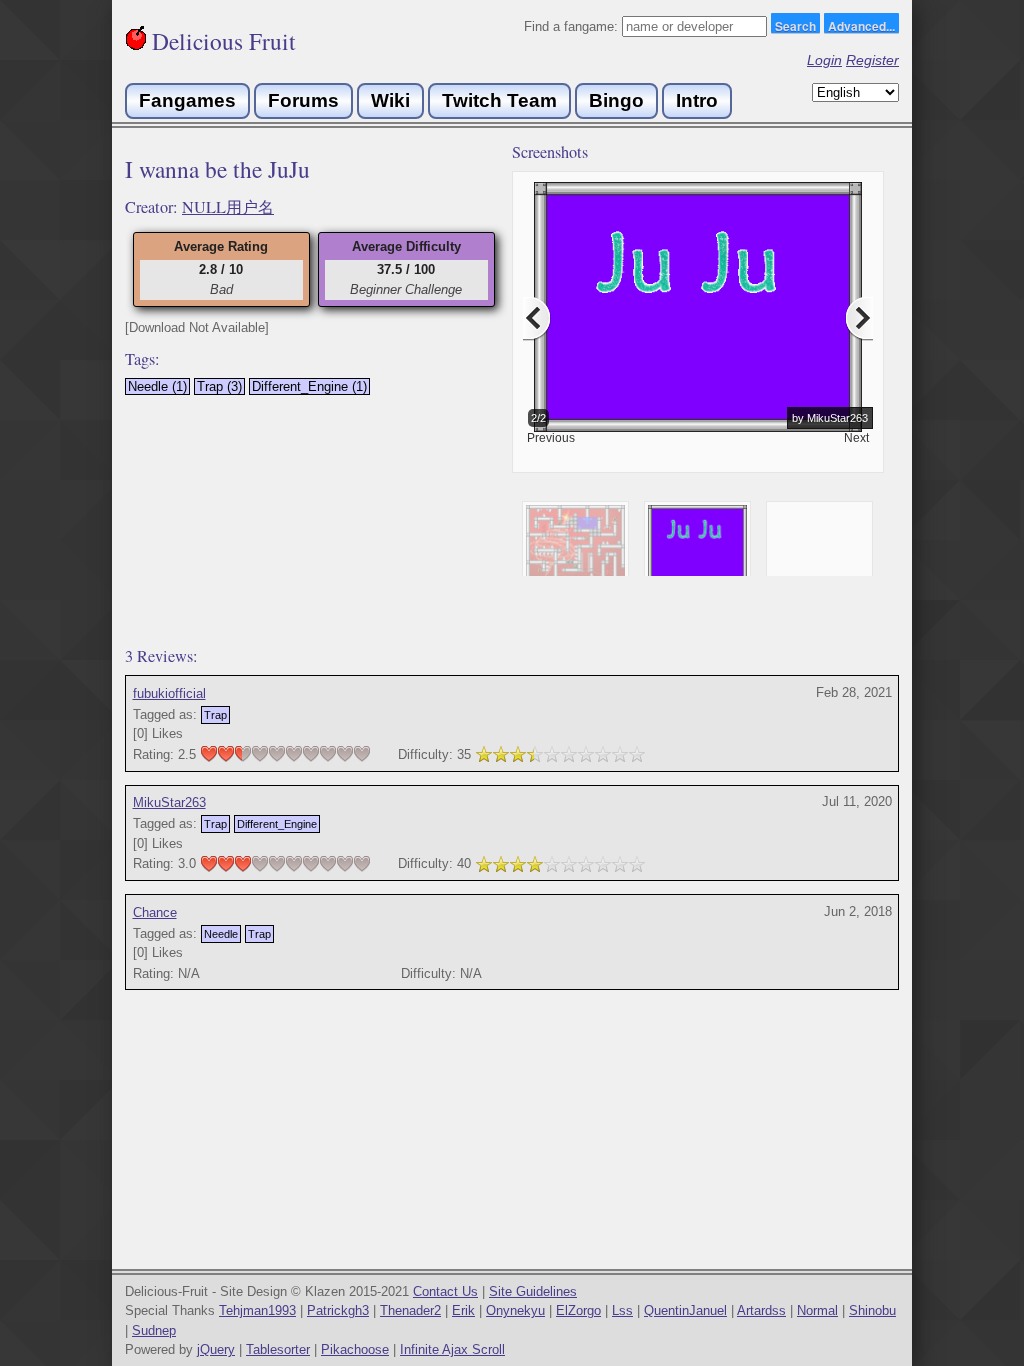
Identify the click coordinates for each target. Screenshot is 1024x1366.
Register (872, 60)
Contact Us (445, 1291)
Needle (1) (157, 386)
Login (824, 60)
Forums (303, 100)
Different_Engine (277, 824)
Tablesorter (278, 1349)
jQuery (216, 1349)
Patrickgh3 (338, 1310)
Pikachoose (355, 1349)
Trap (215, 715)
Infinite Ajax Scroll (452, 1349)
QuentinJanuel (685, 1310)
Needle (221, 934)
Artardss (761, 1310)
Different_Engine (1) (309, 386)
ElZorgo (578, 1310)
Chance (155, 912)
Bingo (616, 100)
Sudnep (154, 1330)
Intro (697, 100)
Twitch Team (499, 100)
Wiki (390, 100)
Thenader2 (410, 1310)
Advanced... (861, 25)
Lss (622, 1310)
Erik (463, 1310)
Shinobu (872, 1310)
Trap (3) (219, 386)
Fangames (187, 100)
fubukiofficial (169, 693)
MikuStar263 (169, 802)
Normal (817, 1310)
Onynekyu (515, 1310)
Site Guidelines (533, 1291)
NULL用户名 (228, 207)
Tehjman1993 (257, 1310)
